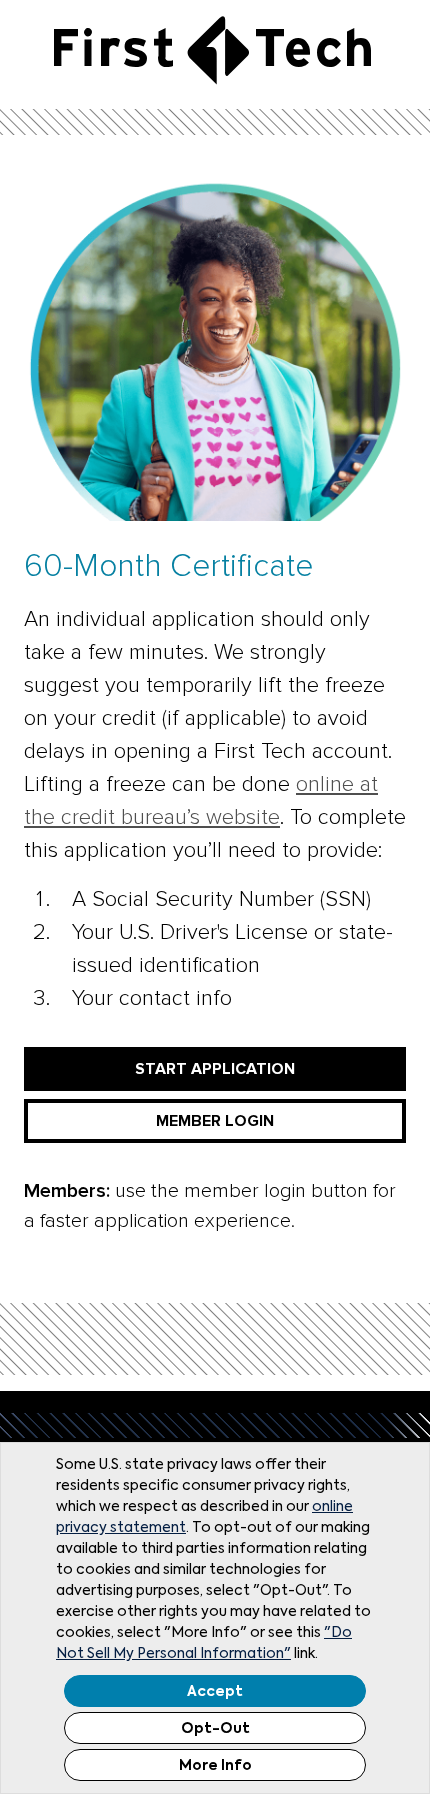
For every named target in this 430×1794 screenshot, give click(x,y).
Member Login (215, 1121)
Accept (215, 1692)
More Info (215, 1766)
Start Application (215, 1069)
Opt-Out (215, 1729)
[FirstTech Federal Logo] (212, 49)
